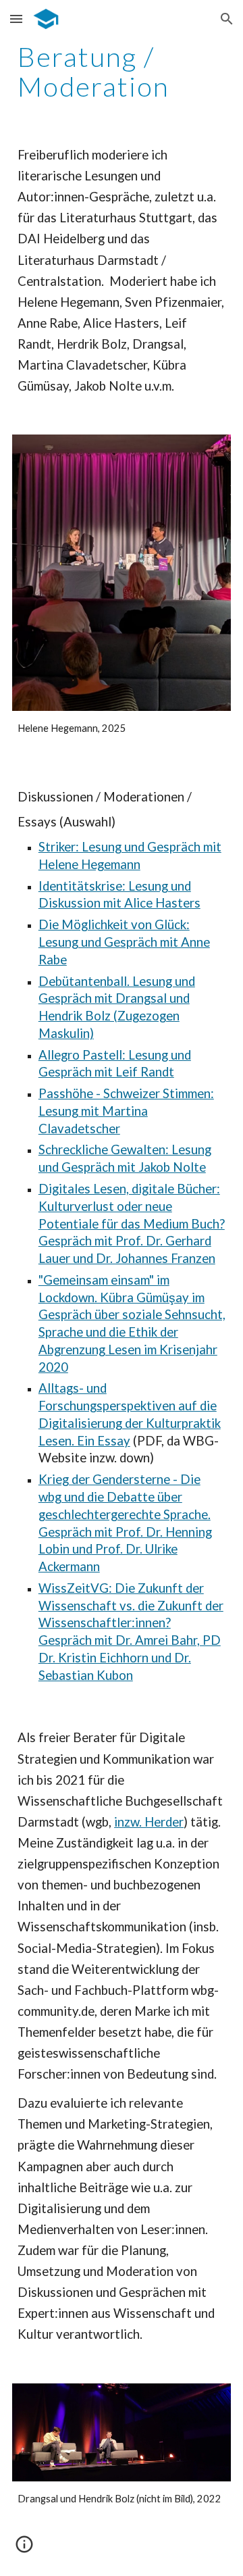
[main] (122, 72)
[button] (16, 19)
